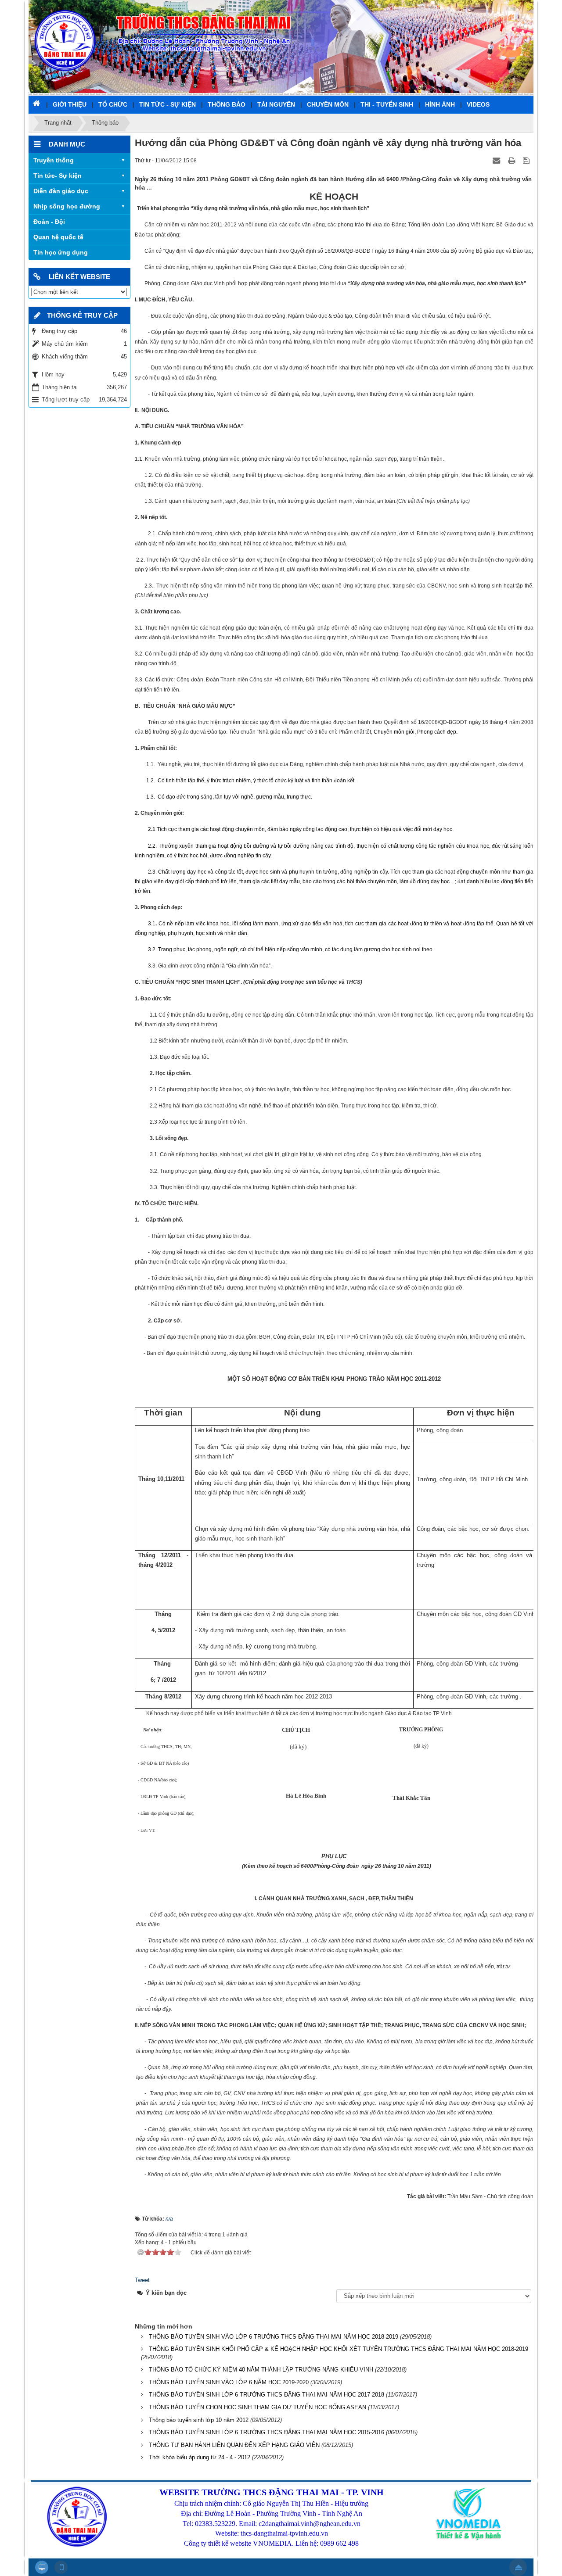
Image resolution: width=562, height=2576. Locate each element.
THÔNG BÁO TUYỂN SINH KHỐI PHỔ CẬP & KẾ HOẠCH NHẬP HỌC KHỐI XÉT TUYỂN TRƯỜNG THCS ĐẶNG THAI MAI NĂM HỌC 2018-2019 (339, 2349)
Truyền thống (54, 160)
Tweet (142, 2280)
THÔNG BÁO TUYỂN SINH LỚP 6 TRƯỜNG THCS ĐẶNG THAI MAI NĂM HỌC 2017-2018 (267, 2395)
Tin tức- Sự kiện (58, 176)
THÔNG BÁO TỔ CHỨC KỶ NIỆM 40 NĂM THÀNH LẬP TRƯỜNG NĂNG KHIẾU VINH (261, 2370)
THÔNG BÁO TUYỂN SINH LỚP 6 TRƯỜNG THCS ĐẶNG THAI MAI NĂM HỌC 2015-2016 (267, 2432)
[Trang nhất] (37, 103)
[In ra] (512, 160)
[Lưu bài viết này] (527, 160)
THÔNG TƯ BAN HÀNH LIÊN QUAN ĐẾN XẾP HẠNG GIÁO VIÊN (234, 2445)
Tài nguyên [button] (276, 104)
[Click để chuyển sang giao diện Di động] (61, 2567)
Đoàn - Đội (49, 222)
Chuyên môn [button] (328, 104)
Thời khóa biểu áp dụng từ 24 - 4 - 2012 (200, 2457)
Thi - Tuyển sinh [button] (387, 104)
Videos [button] (478, 104)
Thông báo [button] (227, 104)
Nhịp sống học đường (67, 206)
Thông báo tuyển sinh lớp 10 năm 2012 (199, 2420)
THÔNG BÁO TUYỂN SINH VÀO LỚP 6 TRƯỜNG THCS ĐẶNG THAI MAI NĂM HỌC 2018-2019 (274, 2337)
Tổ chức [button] (113, 104)
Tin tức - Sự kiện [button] (168, 104)
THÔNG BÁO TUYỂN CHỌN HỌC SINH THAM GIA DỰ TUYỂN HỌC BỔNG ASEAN (258, 2407)
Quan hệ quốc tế (58, 237)
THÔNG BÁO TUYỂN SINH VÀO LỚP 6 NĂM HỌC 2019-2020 (229, 2382)
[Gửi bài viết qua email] (497, 160)
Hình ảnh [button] (440, 104)
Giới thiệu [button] (70, 104)
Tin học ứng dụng (61, 252)
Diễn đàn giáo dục (61, 191)
